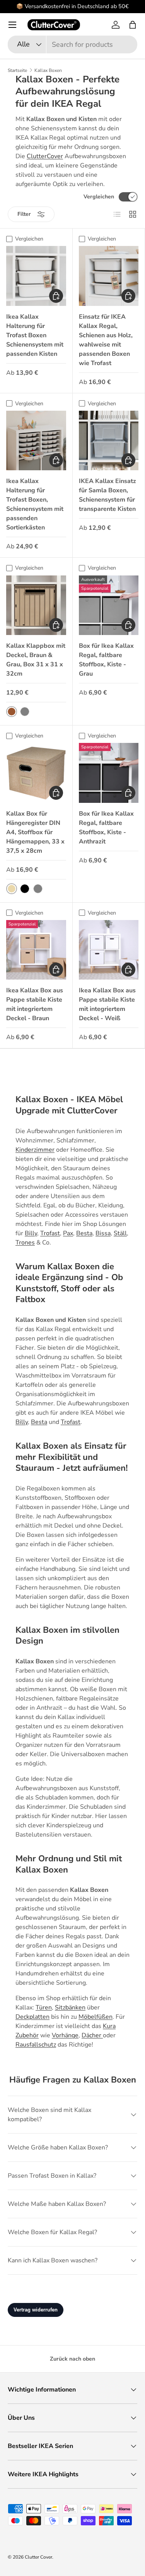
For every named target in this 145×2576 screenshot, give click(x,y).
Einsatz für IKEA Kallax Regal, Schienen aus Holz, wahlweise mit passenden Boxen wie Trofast (106, 340)
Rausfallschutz (36, 2045)
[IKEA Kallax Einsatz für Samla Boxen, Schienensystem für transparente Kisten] (109, 441)
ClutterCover (45, 156)
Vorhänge (65, 2035)
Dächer (92, 2035)
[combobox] (72, 44)
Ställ (120, 1233)
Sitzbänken (70, 2008)
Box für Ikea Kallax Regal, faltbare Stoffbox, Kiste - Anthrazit (106, 828)
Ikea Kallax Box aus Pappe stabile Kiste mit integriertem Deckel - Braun (35, 1004)
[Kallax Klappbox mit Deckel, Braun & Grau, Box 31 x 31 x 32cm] (36, 605)
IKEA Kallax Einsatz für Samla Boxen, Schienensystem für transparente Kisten (107, 495)
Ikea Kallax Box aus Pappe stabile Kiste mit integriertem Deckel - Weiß (107, 1004)
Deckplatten (32, 2017)
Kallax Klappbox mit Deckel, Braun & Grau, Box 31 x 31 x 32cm (36, 660)
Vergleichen (99, 197)
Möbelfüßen (96, 2017)
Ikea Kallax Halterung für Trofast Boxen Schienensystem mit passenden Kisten (35, 335)
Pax (68, 1233)
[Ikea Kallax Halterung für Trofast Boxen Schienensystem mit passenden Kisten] (36, 276)
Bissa (103, 1233)
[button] (133, 25)
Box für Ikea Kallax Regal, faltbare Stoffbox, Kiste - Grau (106, 660)
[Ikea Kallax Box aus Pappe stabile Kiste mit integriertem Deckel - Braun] (36, 950)
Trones (25, 1243)
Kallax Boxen (48, 70)
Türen (44, 2008)
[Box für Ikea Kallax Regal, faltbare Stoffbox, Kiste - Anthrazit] (109, 773)
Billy (31, 1233)
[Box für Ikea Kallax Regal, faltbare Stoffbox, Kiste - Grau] (109, 605)
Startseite (17, 70)
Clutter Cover (38, 2557)
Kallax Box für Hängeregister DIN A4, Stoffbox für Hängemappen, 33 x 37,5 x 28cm (35, 832)
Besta (84, 1233)
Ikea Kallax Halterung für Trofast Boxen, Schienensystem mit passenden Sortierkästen (35, 504)
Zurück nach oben (72, 2359)
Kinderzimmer (35, 1150)
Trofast (50, 1233)
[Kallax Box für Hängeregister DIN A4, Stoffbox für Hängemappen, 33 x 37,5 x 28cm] (36, 773)
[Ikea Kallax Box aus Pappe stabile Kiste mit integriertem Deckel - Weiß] (109, 950)
